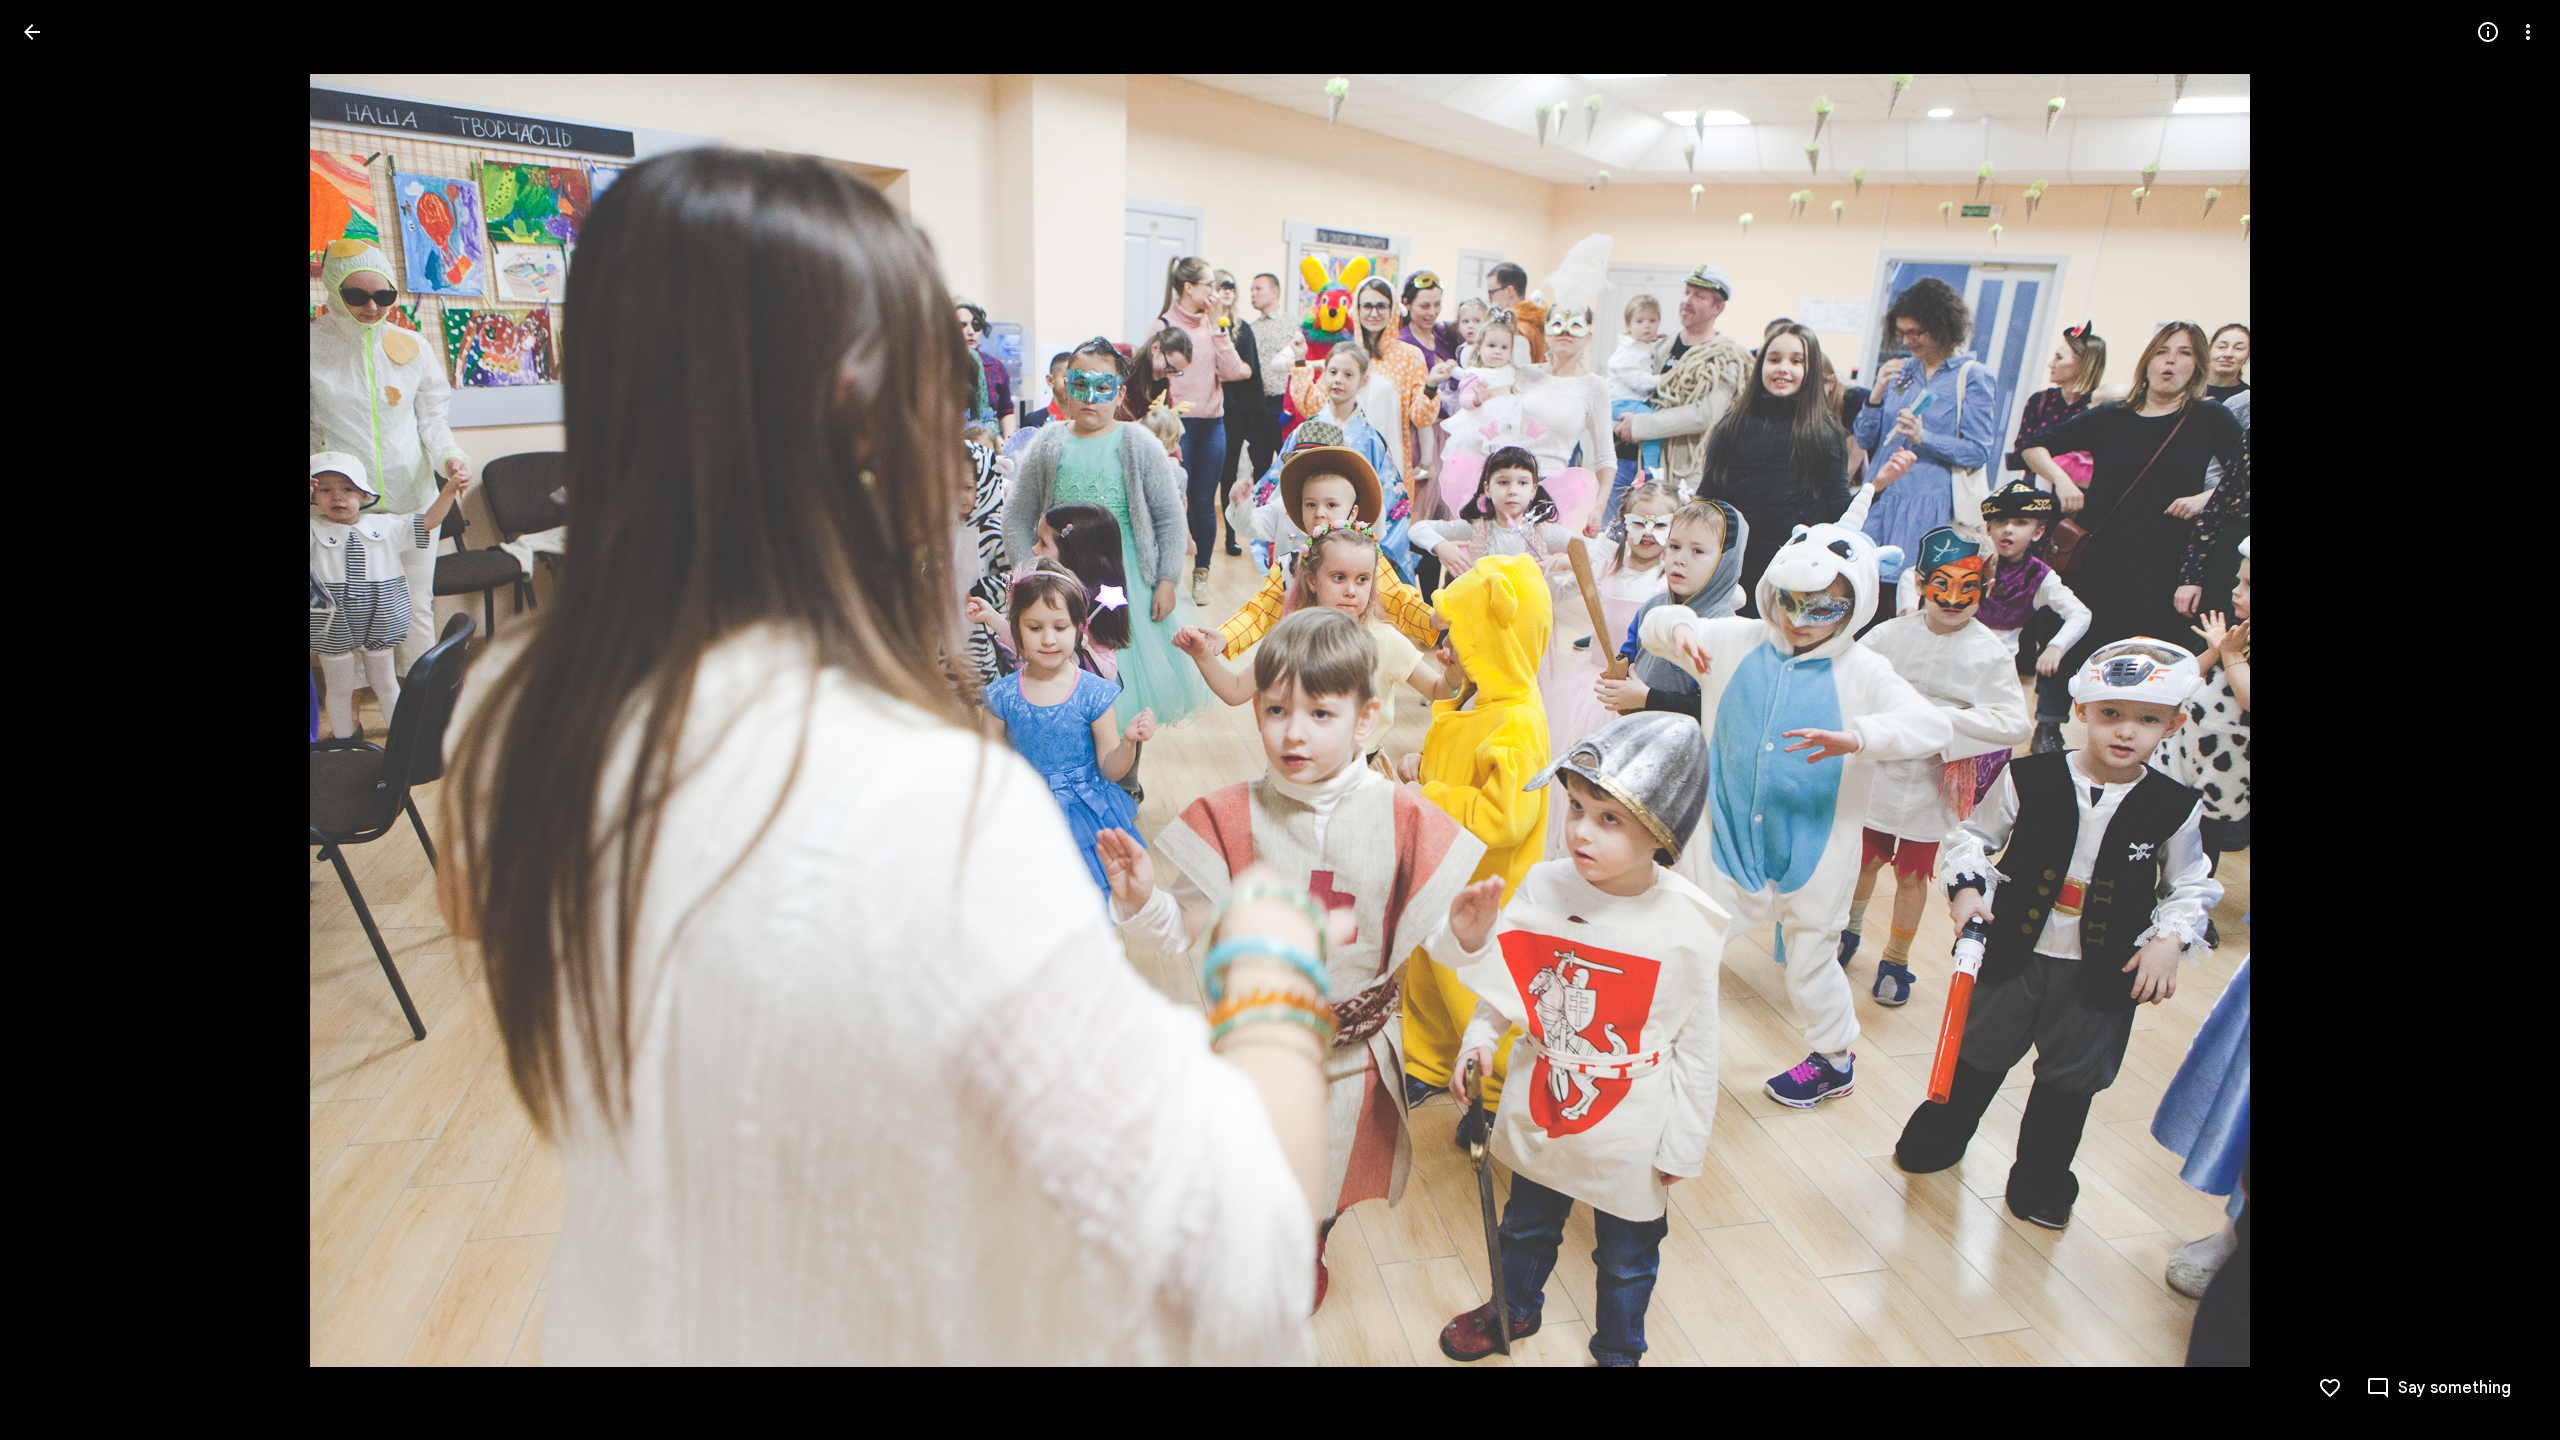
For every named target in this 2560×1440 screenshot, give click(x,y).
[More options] (2528, 32)
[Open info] (2488, 32)
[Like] (2330, 1388)
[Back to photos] (32, 32)
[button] (56, 720)
